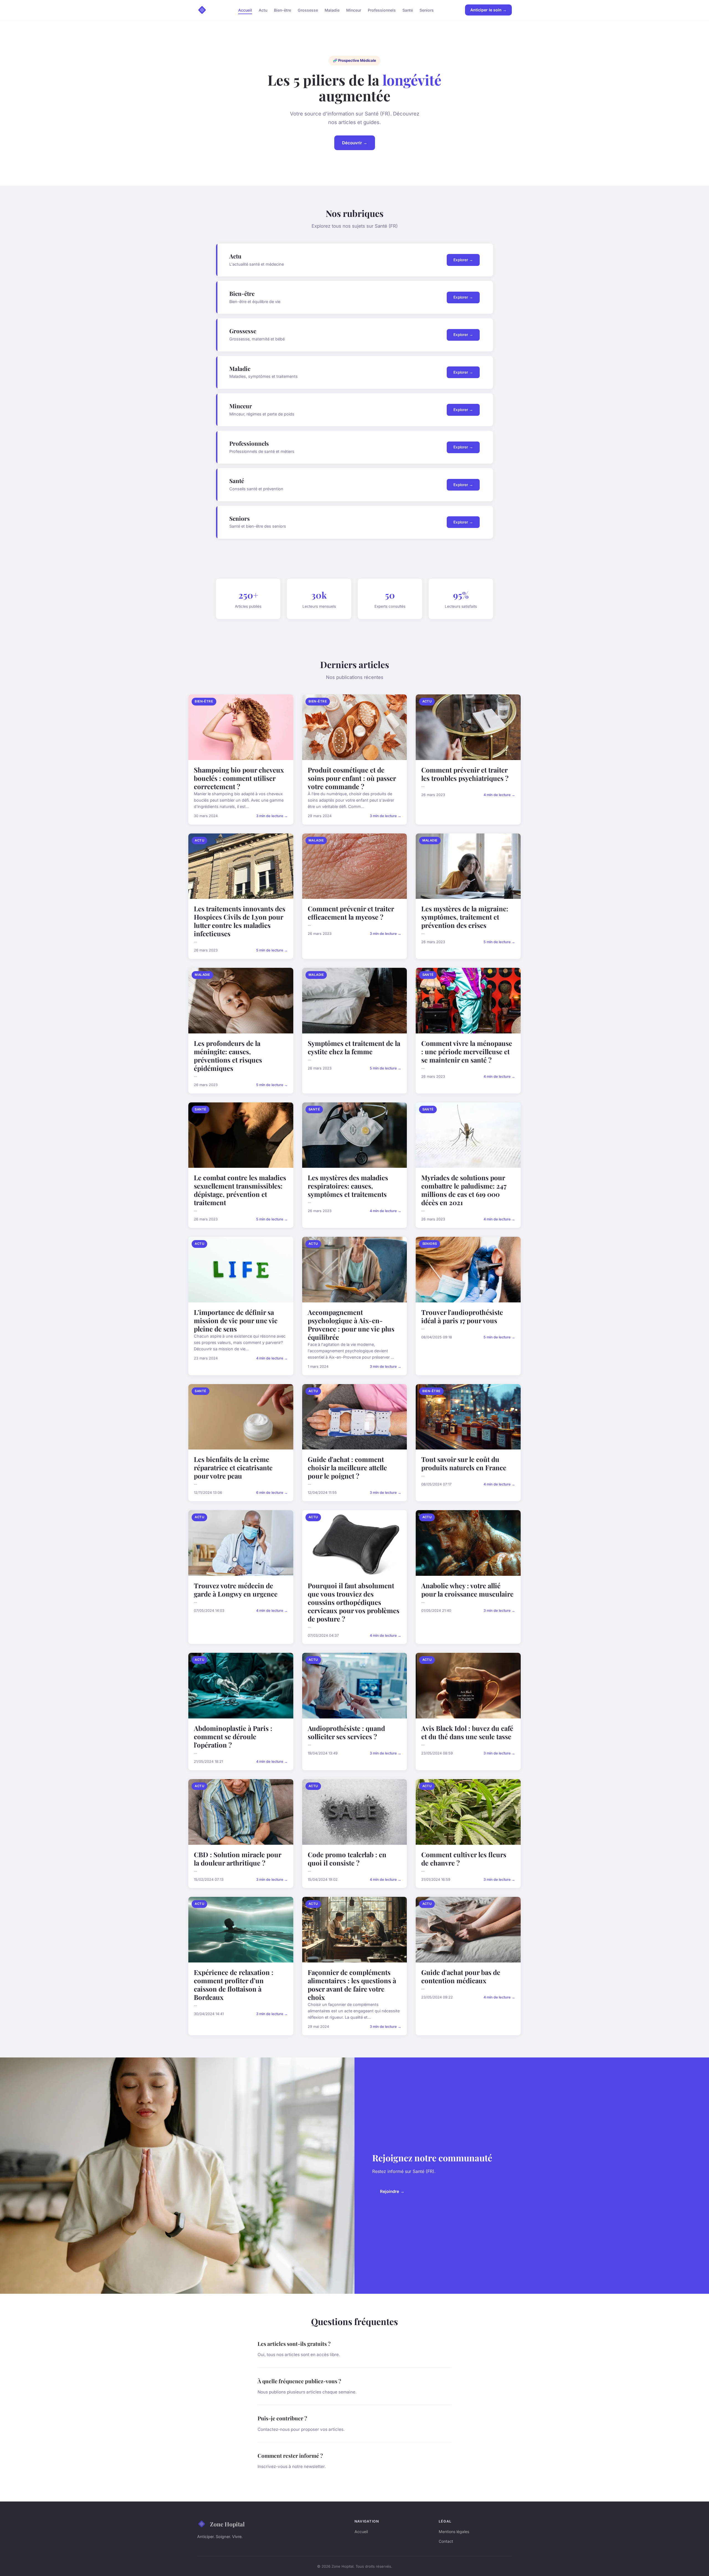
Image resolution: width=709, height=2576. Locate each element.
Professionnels (382, 10)
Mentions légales (454, 2532)
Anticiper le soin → (488, 10)
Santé (408, 10)
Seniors (427, 10)
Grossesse (308, 10)
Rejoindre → (392, 2191)
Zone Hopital (227, 2524)
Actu (263, 10)
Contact (446, 2541)
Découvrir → (355, 143)
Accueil (245, 10)
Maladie (332, 10)
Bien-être (282, 10)
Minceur (354, 10)
